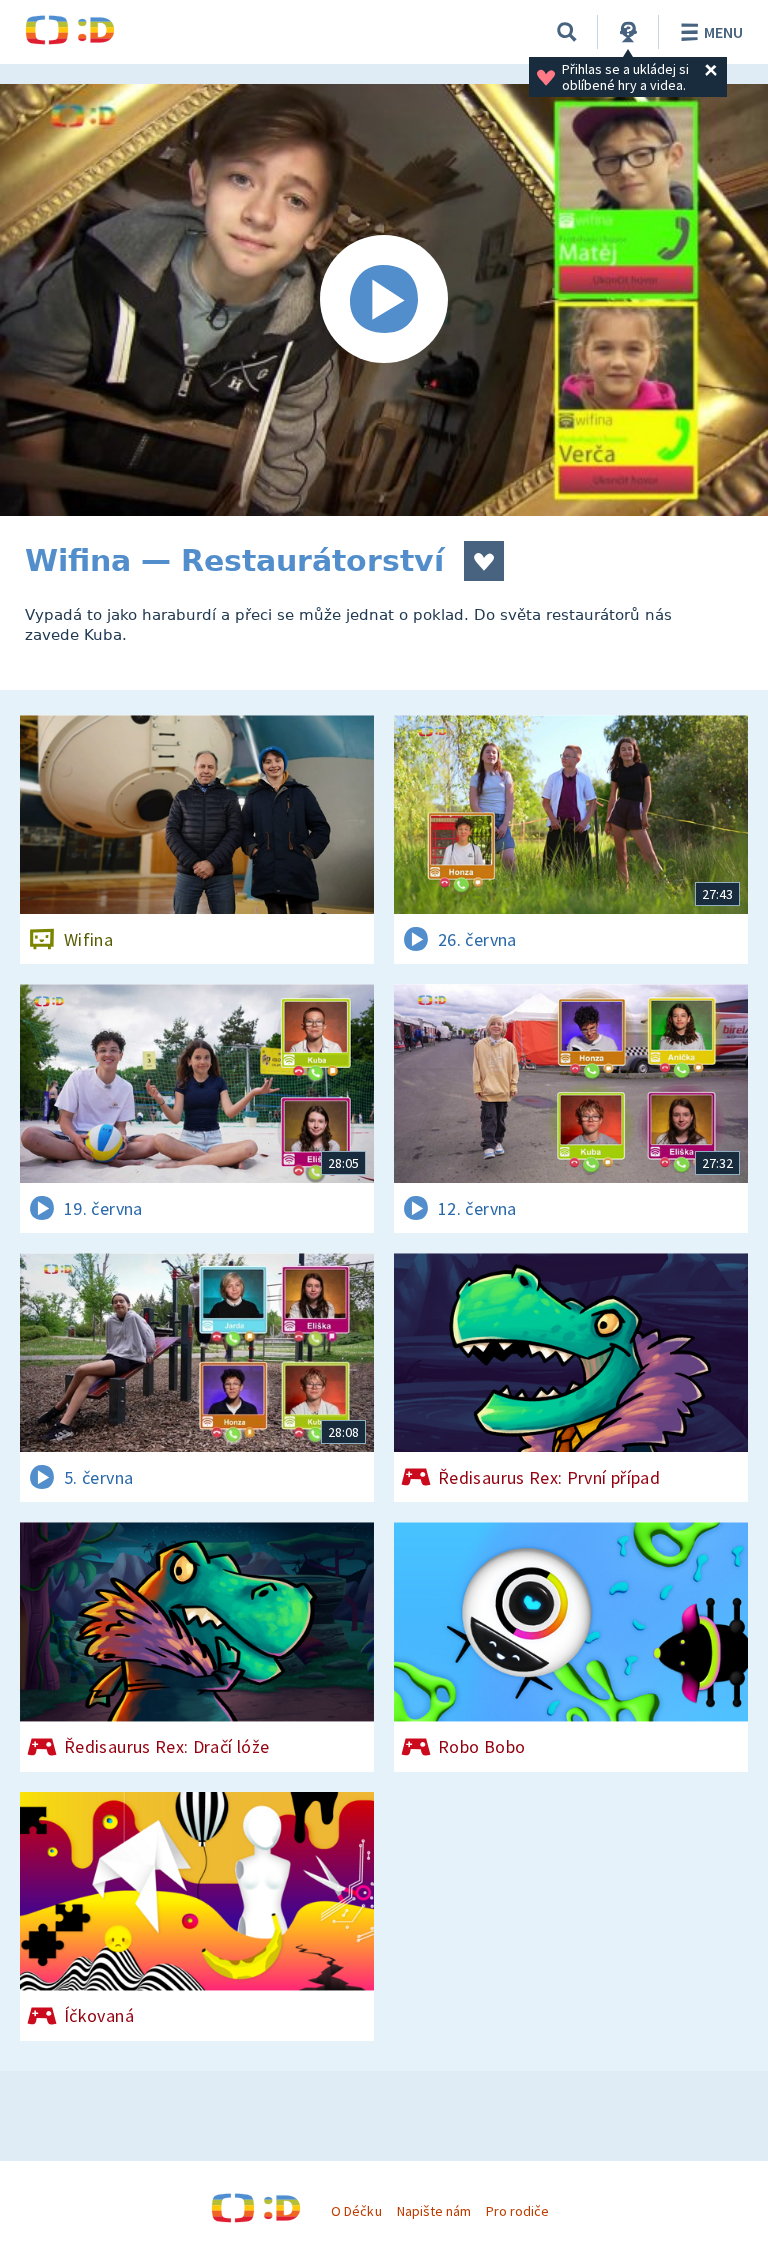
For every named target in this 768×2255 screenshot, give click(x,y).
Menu (723, 32)
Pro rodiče (517, 2211)
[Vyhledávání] (567, 32)
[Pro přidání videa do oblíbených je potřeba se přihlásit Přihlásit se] (484, 561)
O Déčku (356, 2211)
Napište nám (434, 2211)
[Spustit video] (384, 300)
